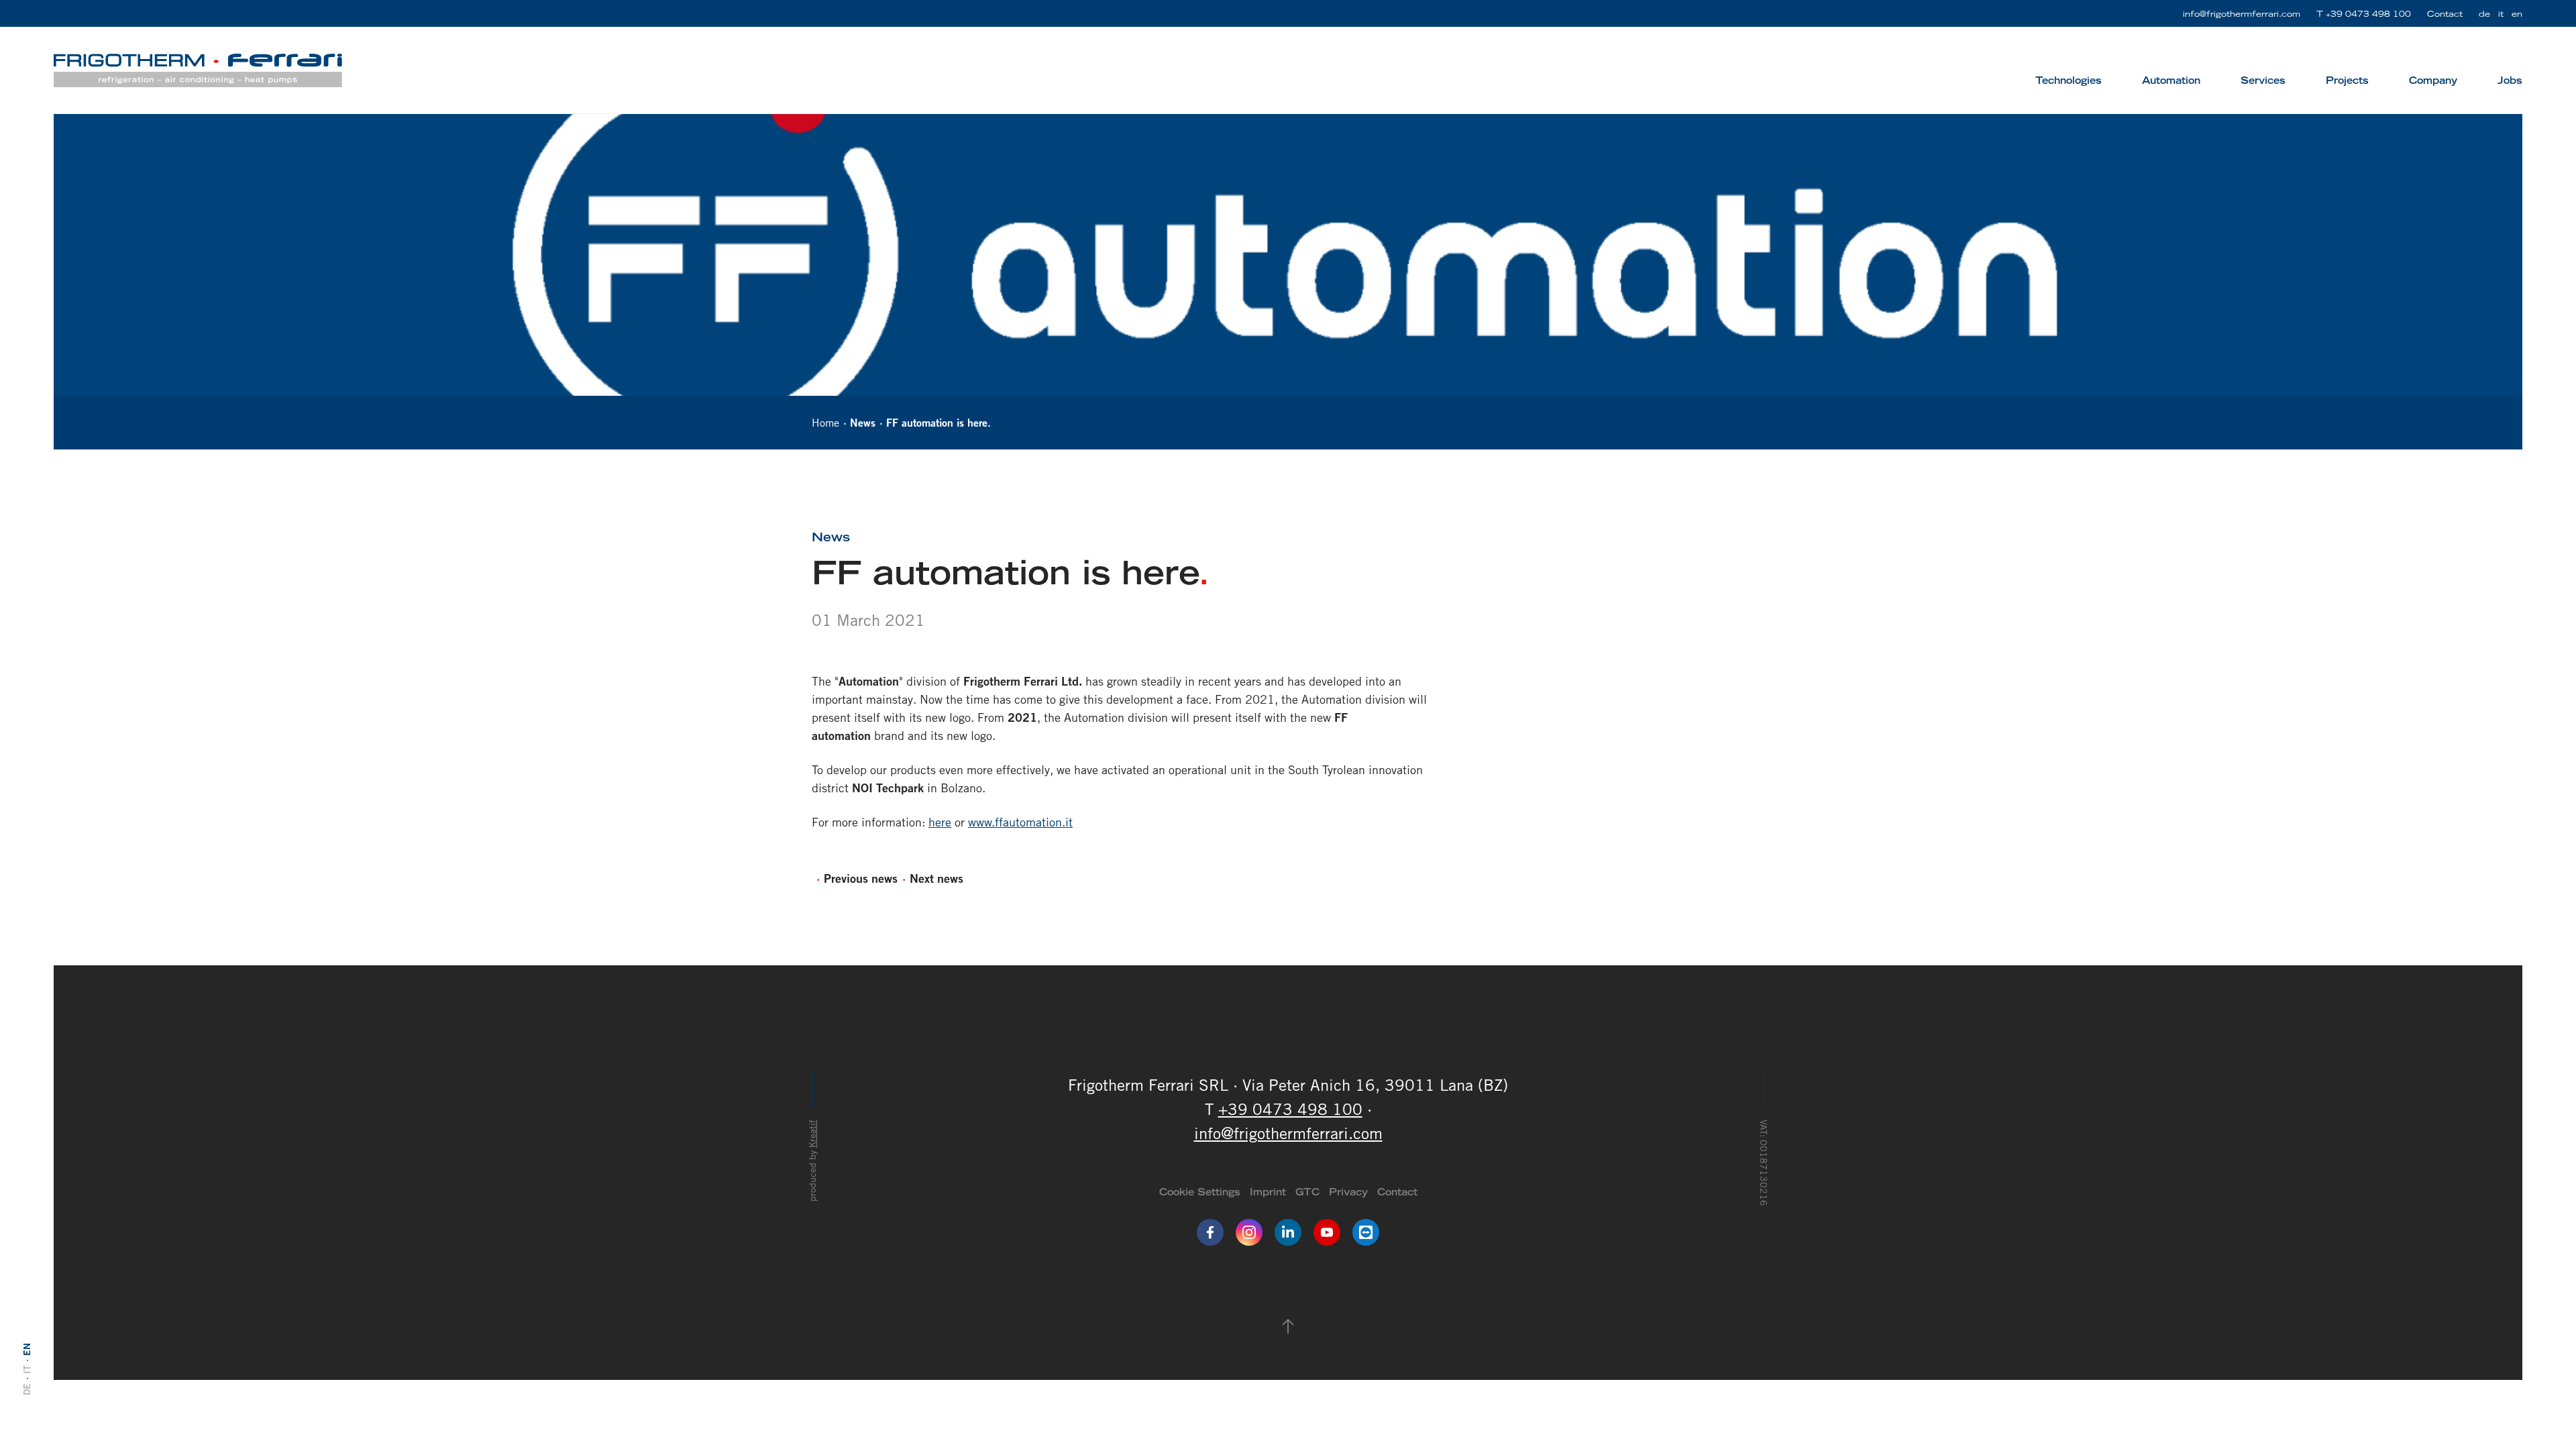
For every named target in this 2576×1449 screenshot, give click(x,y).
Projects (2347, 80)
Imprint (1268, 1192)
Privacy (1348, 1192)
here (940, 822)
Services (2263, 80)
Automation (2171, 80)
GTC (1307, 1192)
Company (2433, 80)
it (2501, 13)
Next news (936, 878)
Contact (2445, 13)
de (2484, 13)
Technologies (2069, 80)
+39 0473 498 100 (2368, 13)
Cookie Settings (1200, 1192)
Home (825, 423)
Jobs (2510, 80)
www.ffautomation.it (1020, 822)
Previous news (861, 878)
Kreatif (812, 1134)
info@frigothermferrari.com (2242, 13)
